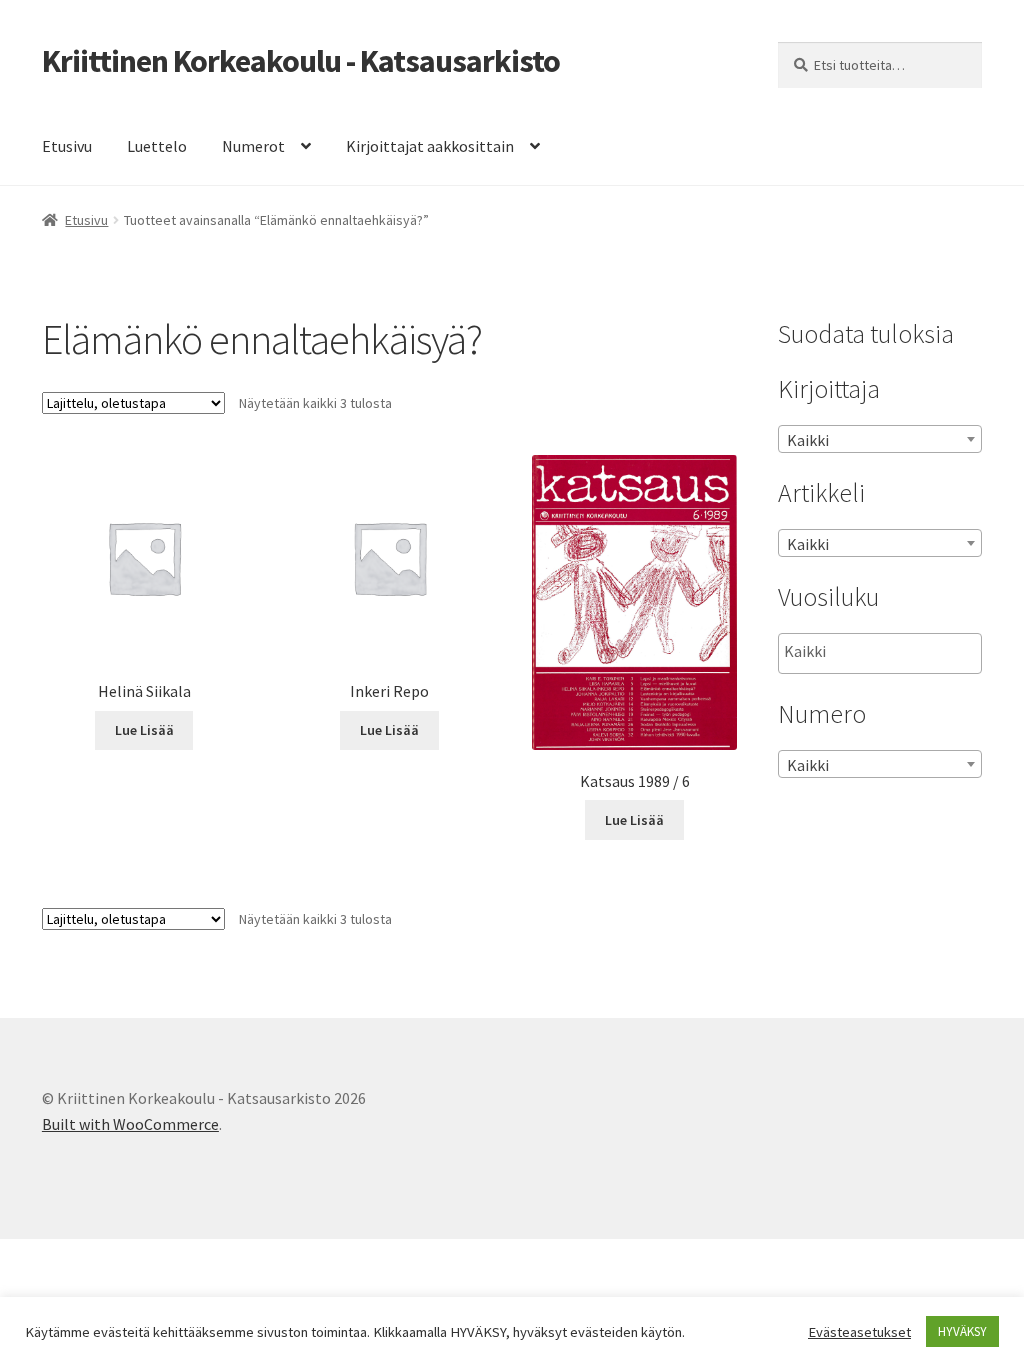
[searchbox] (884, 652)
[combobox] (880, 439)
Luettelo (157, 146)
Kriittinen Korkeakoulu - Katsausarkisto (301, 61)
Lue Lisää (144, 730)
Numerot (253, 146)
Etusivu (67, 146)
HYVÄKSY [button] (962, 1331)
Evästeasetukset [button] (859, 1332)
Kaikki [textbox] (808, 440)
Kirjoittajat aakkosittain (430, 146)
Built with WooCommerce (130, 1124)
